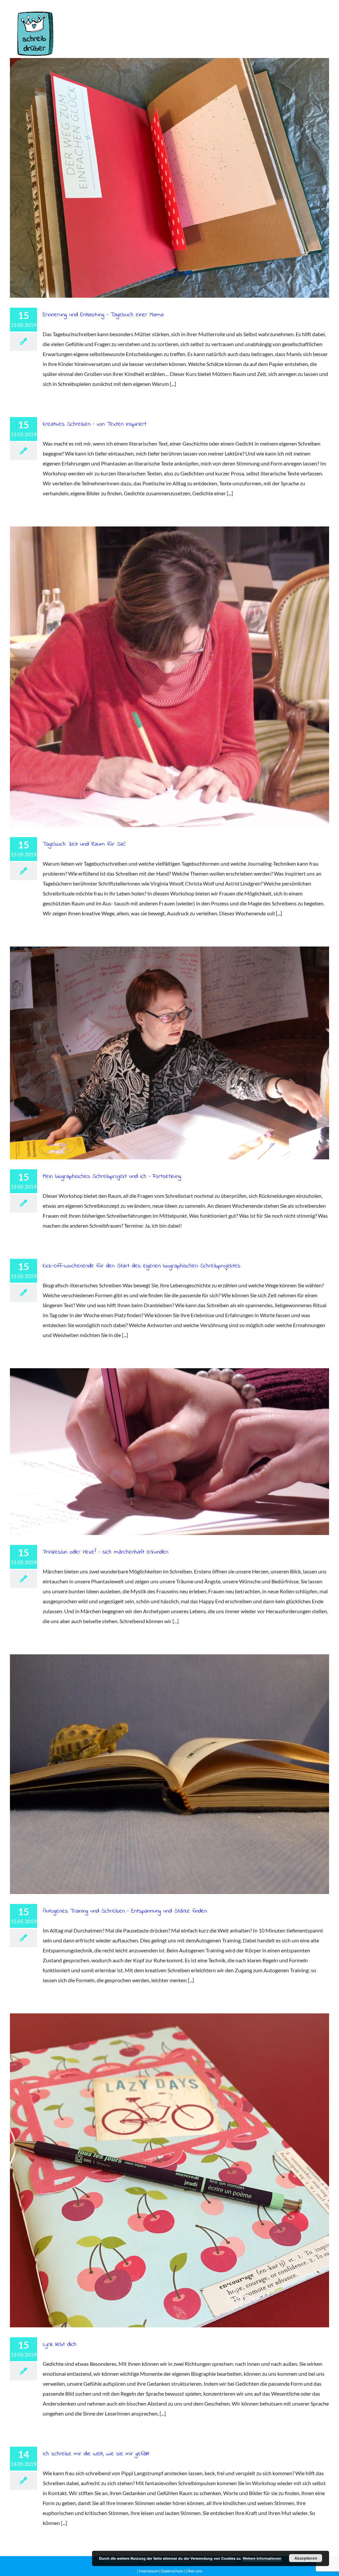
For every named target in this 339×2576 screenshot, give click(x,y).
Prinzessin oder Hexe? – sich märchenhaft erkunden (169, 1452)
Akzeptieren (306, 2558)
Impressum (149, 2571)
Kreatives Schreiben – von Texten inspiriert (95, 424)
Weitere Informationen (262, 2558)
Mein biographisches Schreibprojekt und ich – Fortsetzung (169, 1053)
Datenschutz (172, 2571)
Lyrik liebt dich (169, 2170)
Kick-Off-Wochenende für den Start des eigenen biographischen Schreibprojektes (142, 1266)
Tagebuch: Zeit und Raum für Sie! (169, 677)
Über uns (194, 2571)
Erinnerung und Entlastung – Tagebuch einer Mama (169, 178)
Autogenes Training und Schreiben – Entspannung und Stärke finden (169, 1774)
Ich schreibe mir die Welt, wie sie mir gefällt (96, 2454)
